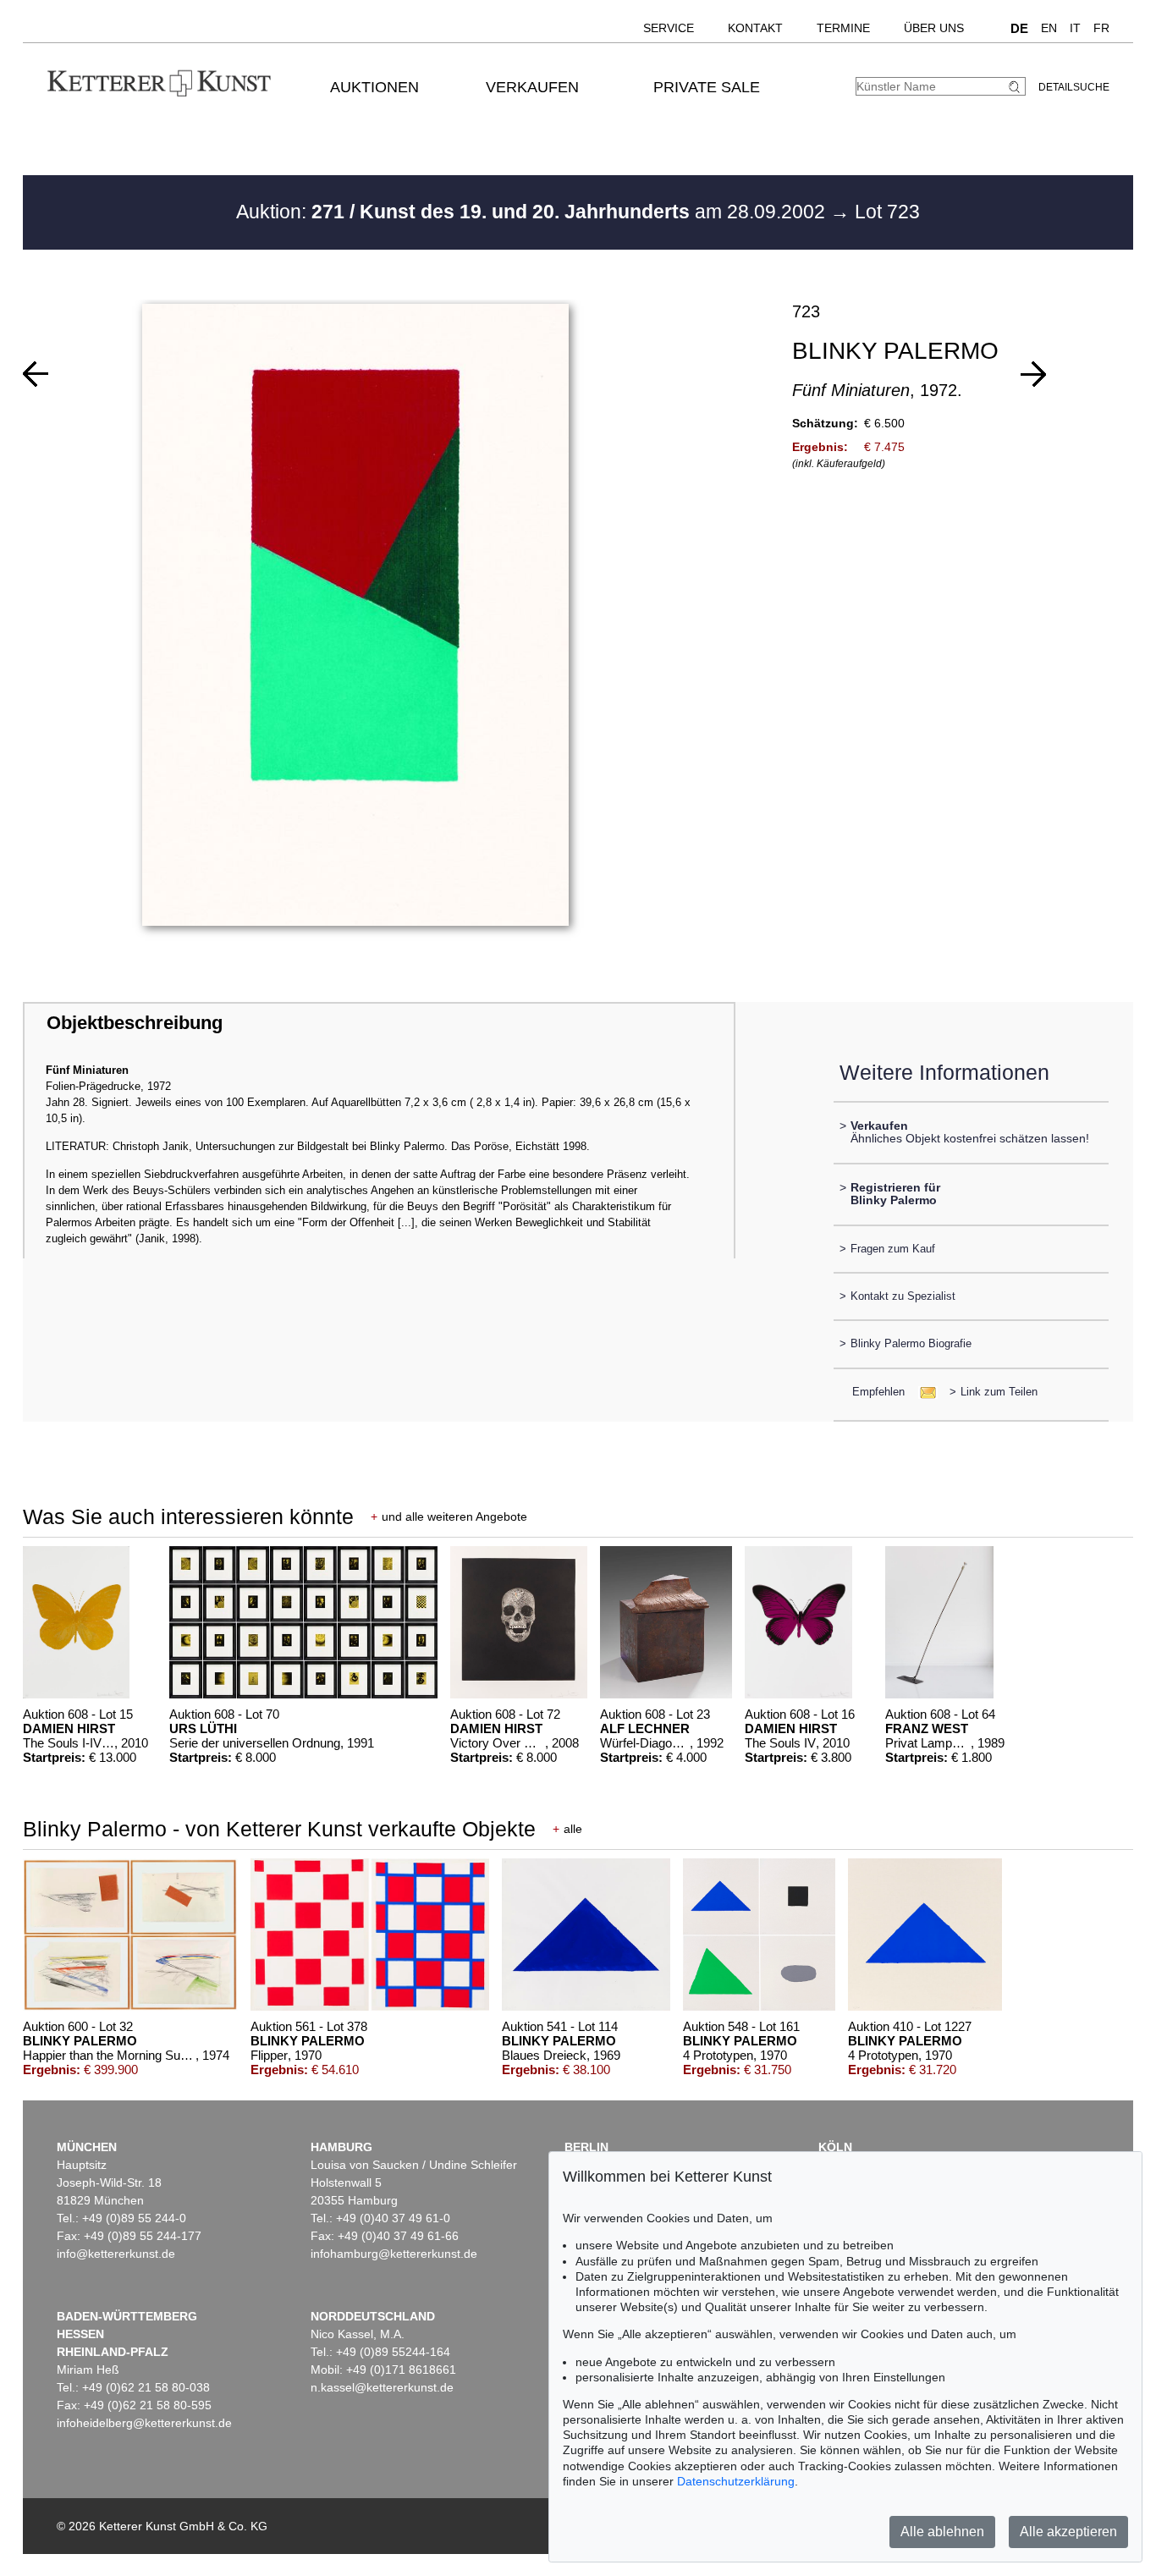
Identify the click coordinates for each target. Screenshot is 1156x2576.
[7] (36, 374)
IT (1075, 28)
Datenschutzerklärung (736, 2481)
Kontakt (755, 28)
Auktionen (374, 87)
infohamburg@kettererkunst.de (394, 2254)
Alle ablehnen (942, 2532)
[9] (1033, 374)
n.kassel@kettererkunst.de (382, 2387)
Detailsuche (1074, 87)
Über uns (934, 28)
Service (669, 28)
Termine (843, 28)
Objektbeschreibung (135, 1023)
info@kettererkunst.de (116, 2254)
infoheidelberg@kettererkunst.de (144, 2423)
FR (1101, 28)
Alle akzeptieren (1068, 2532)
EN (1049, 28)
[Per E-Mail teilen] (923, 1392)
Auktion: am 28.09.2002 (533, 212)
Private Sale (707, 87)
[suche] (1016, 87)
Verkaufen (532, 87)
